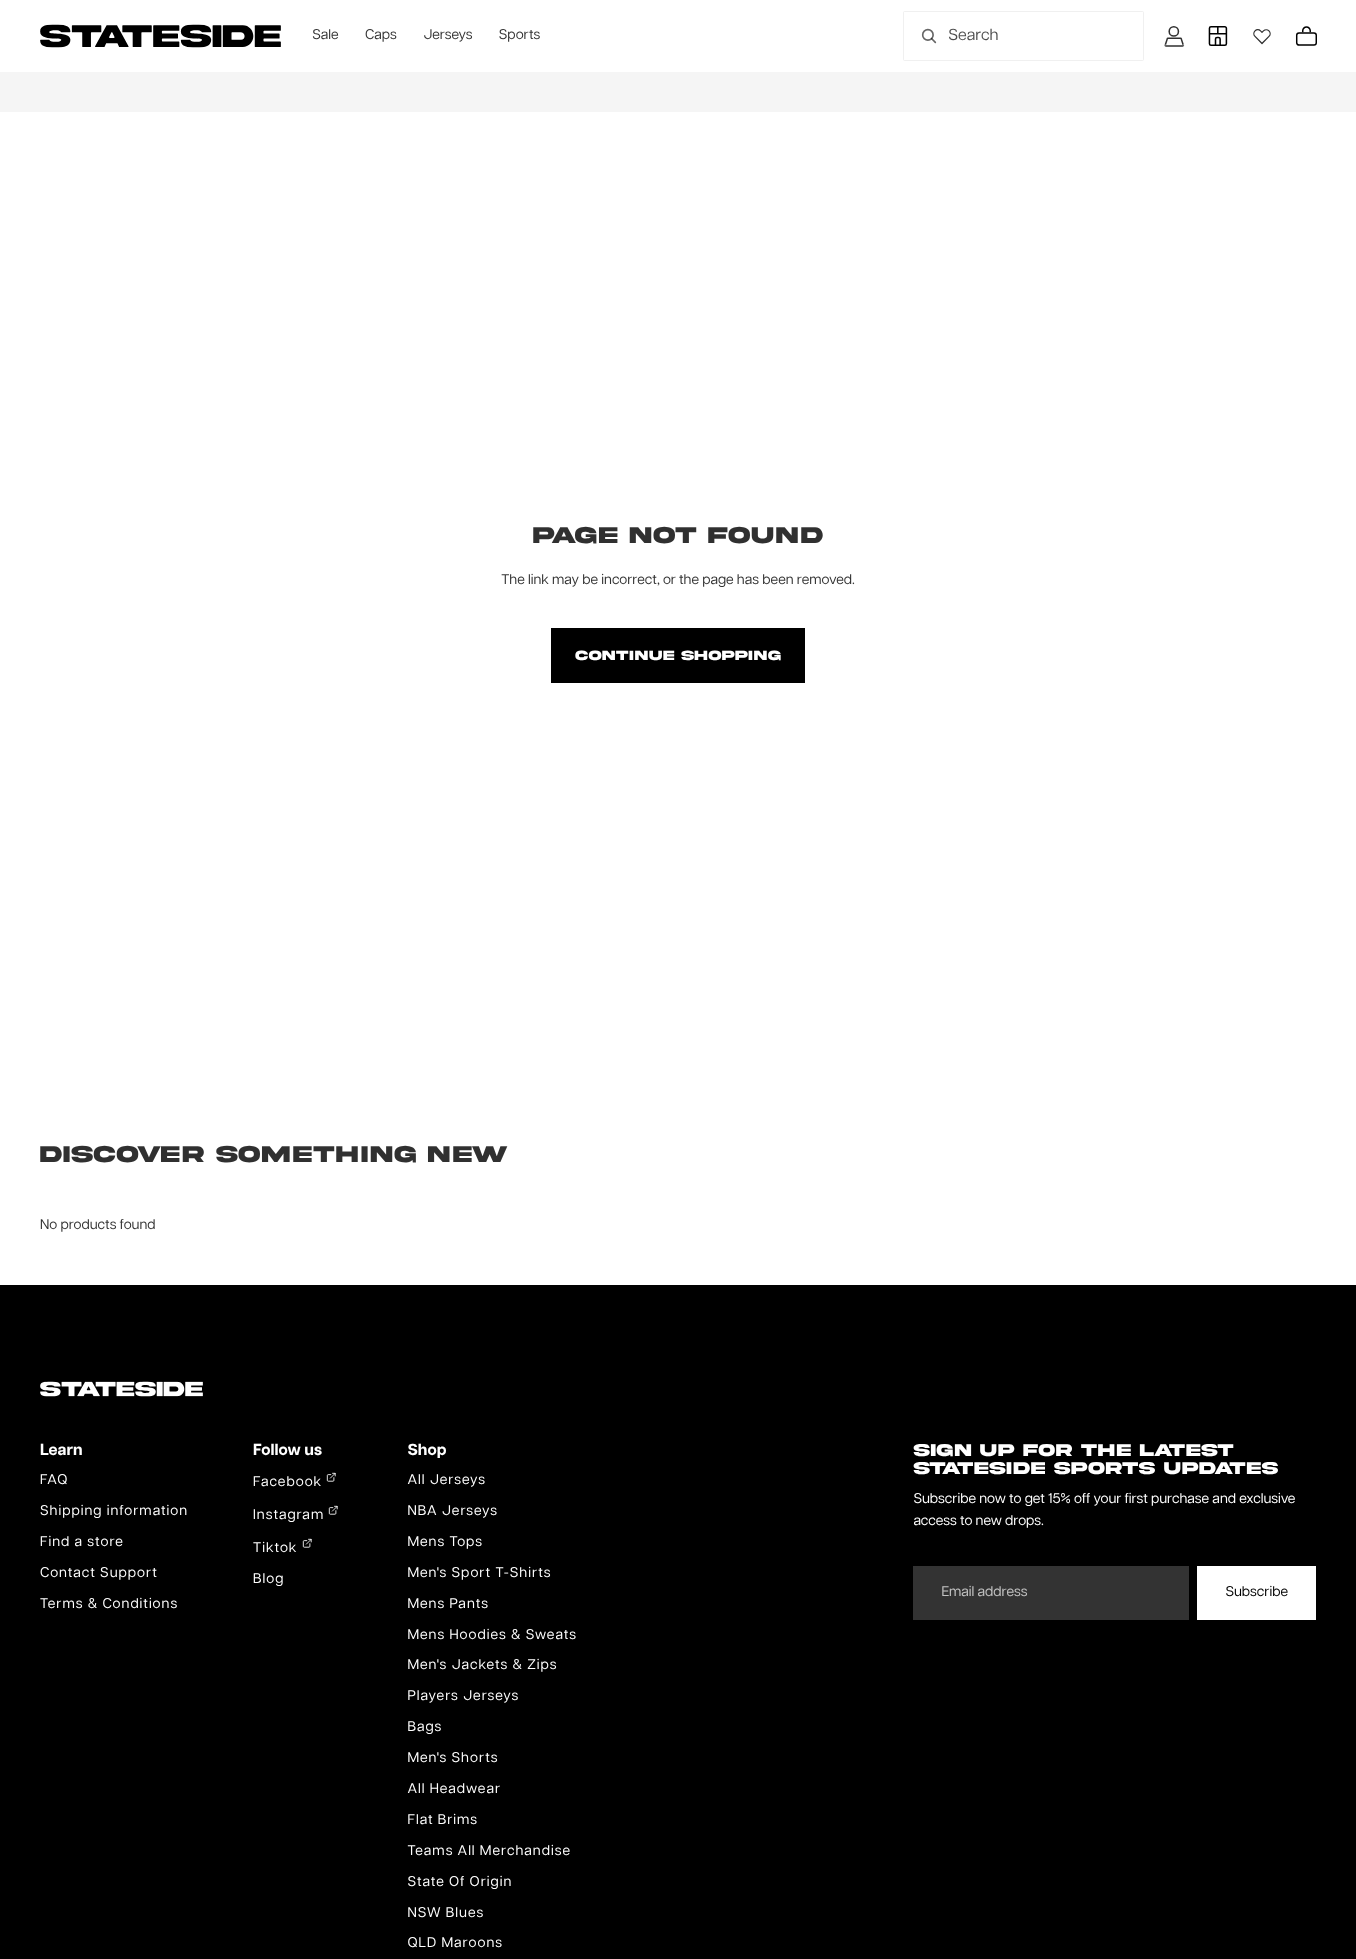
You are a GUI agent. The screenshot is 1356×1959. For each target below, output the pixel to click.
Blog (268, 1580)
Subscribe (1256, 1593)
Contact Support (99, 1574)
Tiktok (277, 1549)
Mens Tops (445, 1543)
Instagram (290, 1516)
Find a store (82, 1543)
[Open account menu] (1174, 36)
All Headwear (454, 1790)
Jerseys (447, 36)
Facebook (289, 1483)
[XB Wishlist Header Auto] (1262, 36)
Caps (381, 36)
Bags (424, 1728)
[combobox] (1001, 36)
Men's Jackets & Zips (482, 1666)
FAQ (54, 1481)
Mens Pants (447, 1605)
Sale (325, 36)
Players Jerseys (463, 1697)
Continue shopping (677, 655)
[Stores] (1218, 36)
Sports (519, 36)
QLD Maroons (455, 1944)
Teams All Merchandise (489, 1852)
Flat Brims (442, 1821)
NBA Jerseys (452, 1512)
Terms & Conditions (109, 1605)
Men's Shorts (452, 1759)
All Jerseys (446, 1481)
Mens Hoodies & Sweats (492, 1636)
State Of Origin (459, 1883)
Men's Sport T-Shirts (479, 1574)
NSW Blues (445, 1914)
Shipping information (114, 1512)
